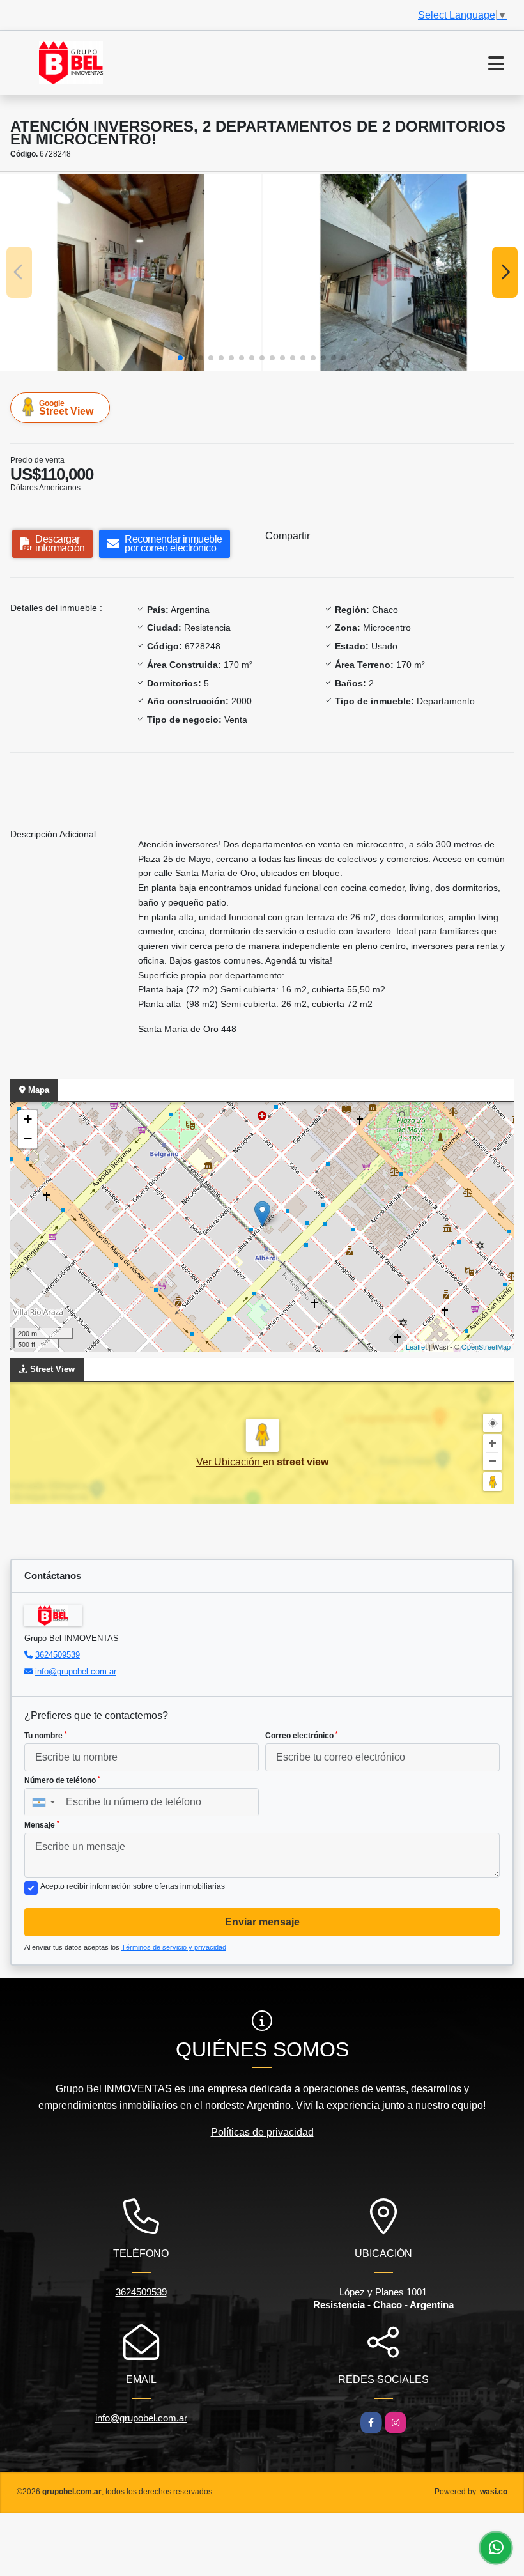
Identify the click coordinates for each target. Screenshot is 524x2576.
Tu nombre (46, 1736)
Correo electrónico (302, 1736)
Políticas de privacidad (262, 2132)
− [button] (28, 1138)
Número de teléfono (62, 1780)
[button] (180, 358)
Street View (66, 408)
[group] (131, 272)
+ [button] (28, 1119)
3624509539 (58, 1655)
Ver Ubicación (229, 1462)
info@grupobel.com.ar (76, 1671)
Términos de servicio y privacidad (174, 1947)
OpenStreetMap (486, 1346)
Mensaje (42, 1825)
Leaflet (416, 1346)
